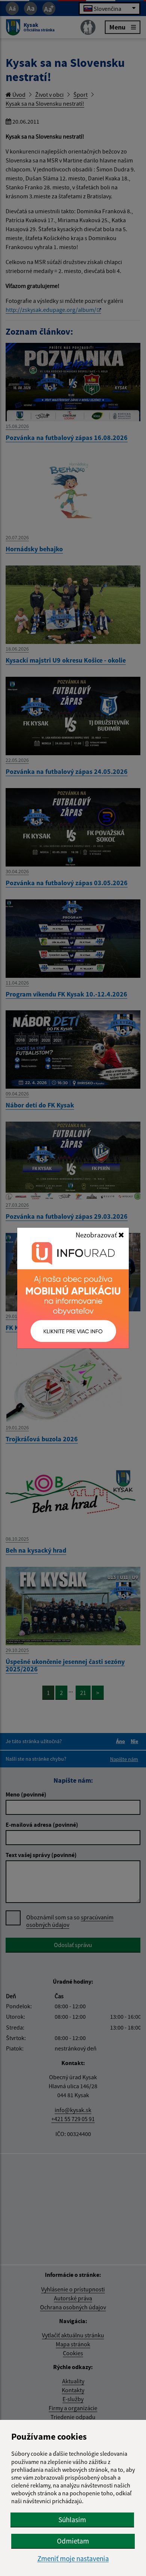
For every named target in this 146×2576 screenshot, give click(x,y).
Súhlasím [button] (72, 2520)
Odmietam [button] (73, 2541)
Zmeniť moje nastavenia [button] (73, 2559)
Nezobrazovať (97, 1235)
